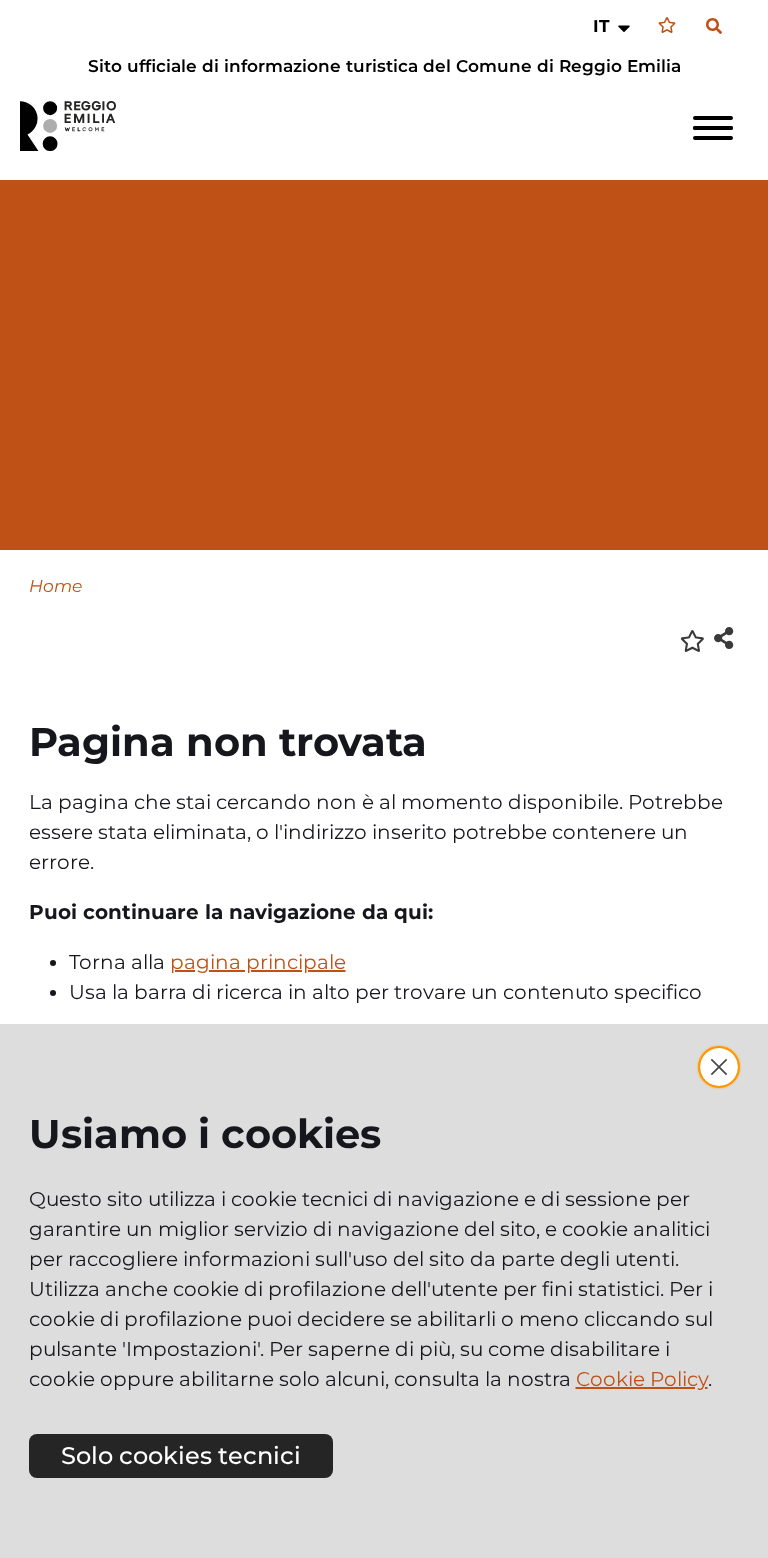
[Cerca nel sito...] (714, 27)
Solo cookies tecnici (181, 1455)
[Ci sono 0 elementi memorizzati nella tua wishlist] (667, 25)
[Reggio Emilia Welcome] (77, 126)
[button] (613, 26)
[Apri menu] (713, 128)
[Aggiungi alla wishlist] (692, 639)
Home (55, 585)
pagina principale (258, 962)
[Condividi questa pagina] (723, 637)
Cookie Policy (642, 1379)
